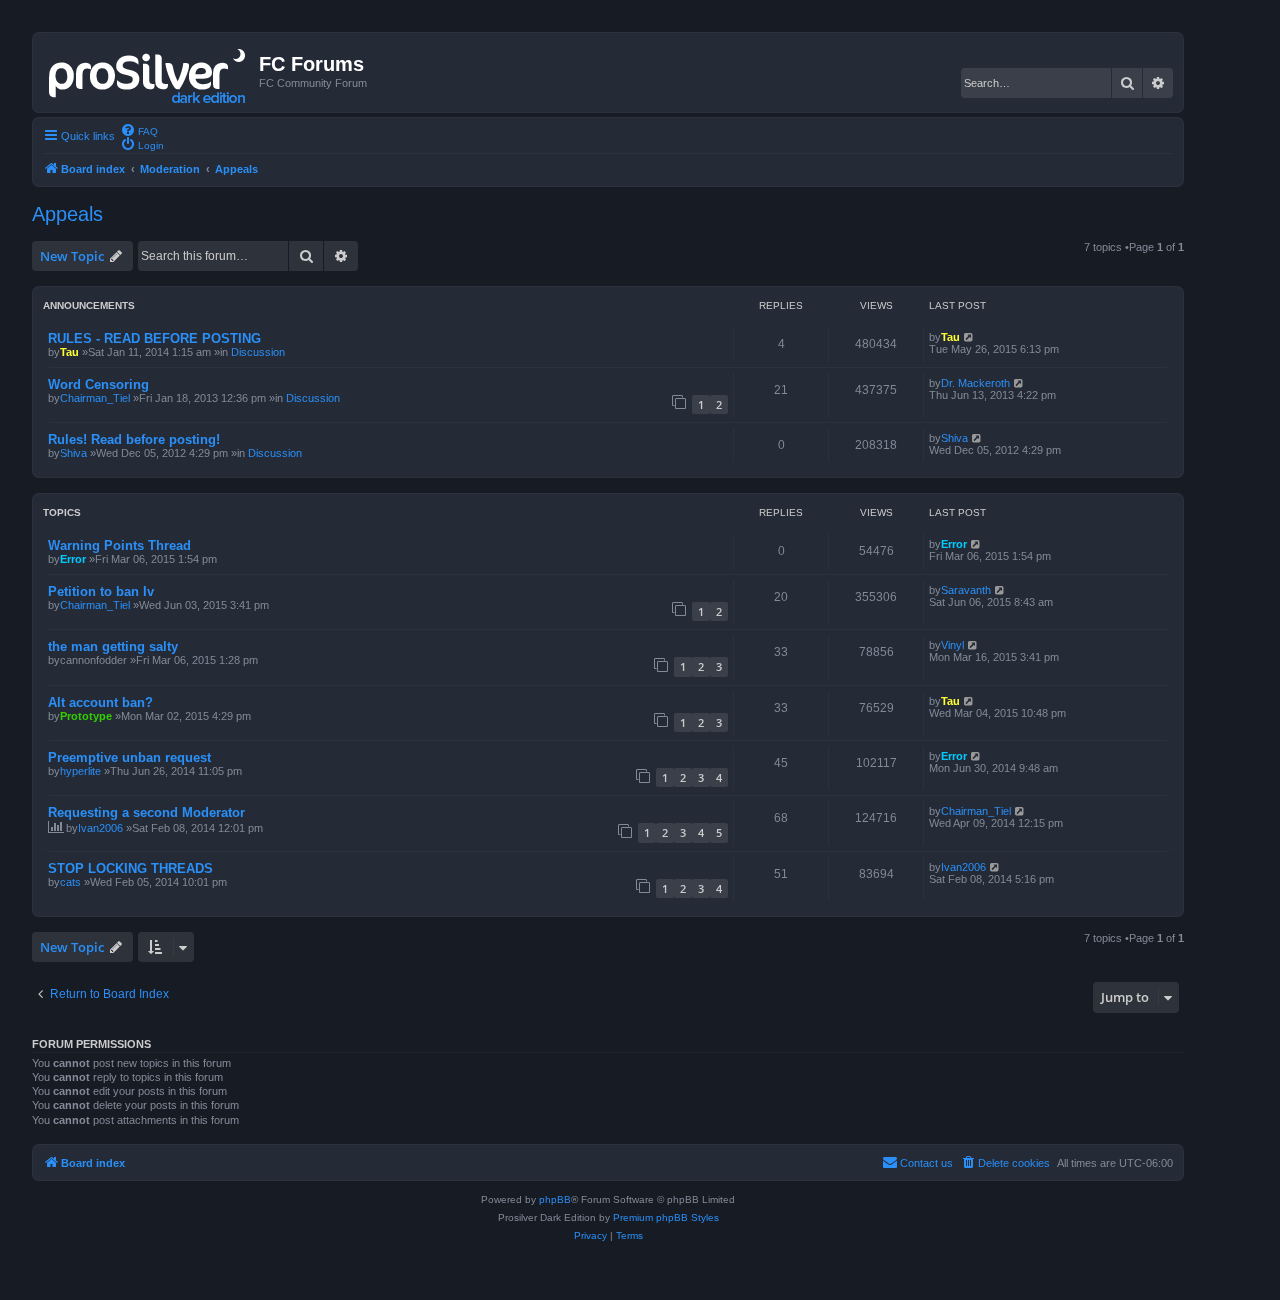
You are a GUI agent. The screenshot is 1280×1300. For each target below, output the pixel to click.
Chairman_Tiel (95, 398)
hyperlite (80, 771)
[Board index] (148, 72)
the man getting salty (113, 646)
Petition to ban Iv (101, 591)
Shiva (73, 453)
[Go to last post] (969, 337)
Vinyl (952, 645)
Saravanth (966, 590)
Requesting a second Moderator (146, 812)
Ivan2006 (100, 828)
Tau (69, 352)
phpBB (555, 1199)
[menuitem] (139, 130)
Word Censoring (98, 384)
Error (73, 559)
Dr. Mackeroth (975, 383)
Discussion (258, 352)
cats (70, 882)
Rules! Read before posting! (134, 439)
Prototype (86, 716)
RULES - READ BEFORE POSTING (154, 338)
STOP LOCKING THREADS (130, 868)
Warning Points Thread (119, 545)
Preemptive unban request (129, 757)
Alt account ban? (100, 702)
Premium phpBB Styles (666, 1217)
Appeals (67, 214)
